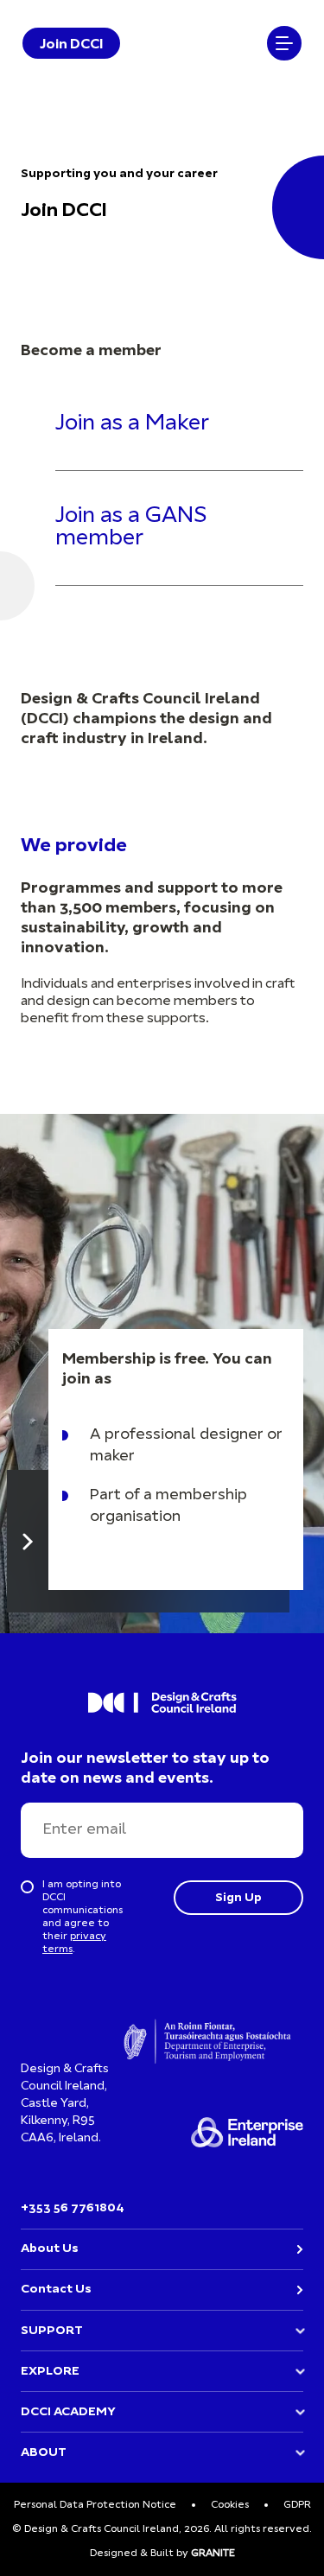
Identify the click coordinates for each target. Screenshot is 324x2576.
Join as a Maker (132, 424)
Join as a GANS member (131, 528)
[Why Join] (28, 1541)
